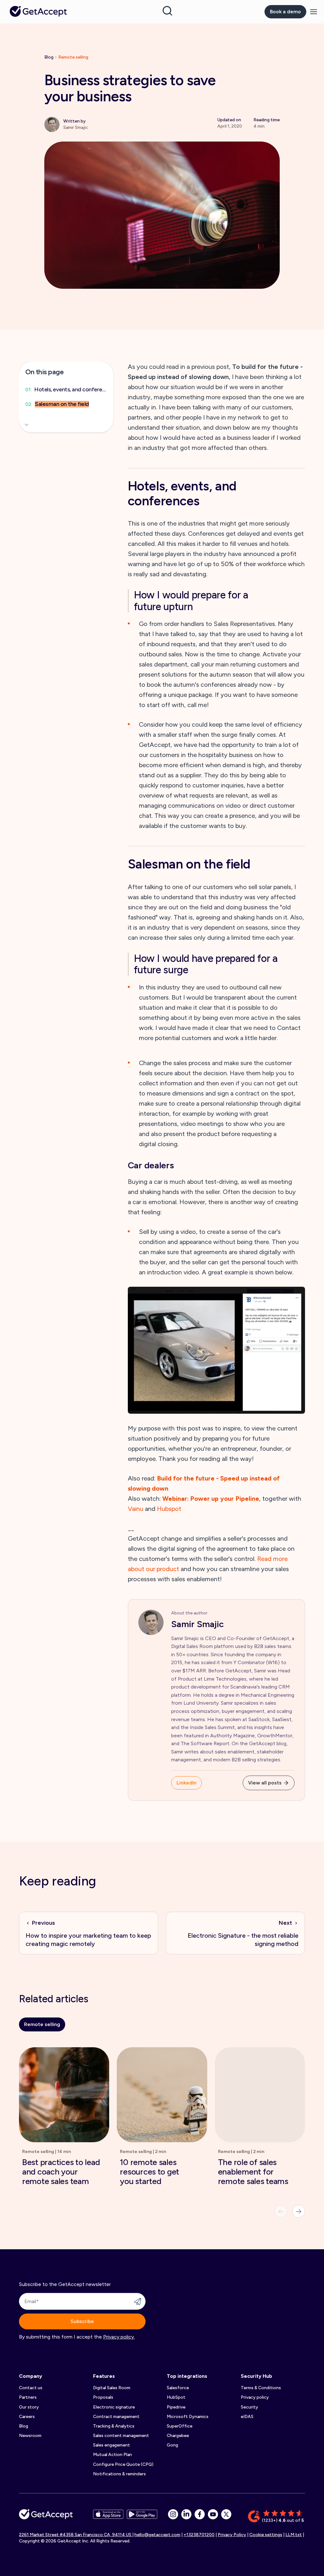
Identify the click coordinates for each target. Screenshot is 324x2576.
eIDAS (247, 2417)
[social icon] (173, 2514)
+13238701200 (199, 2535)
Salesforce (178, 2388)
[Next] (299, 2211)
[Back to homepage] (38, 11)
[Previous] (281, 2211)
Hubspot (169, 1509)
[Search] (167, 11)
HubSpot (176, 2397)
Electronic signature (114, 2407)
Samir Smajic (197, 1624)
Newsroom (30, 2436)
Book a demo (285, 12)
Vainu (136, 1509)
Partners (28, 2397)
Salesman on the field (62, 404)
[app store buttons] (108, 2517)
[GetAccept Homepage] (46, 2517)
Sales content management (121, 2436)
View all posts (265, 1783)
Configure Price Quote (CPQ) (123, 2464)
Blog (49, 57)
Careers (27, 2417)
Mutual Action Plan (112, 2455)
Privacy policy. (119, 2337)
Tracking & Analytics (114, 2426)
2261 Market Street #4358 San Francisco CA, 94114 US (76, 2535)
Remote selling (73, 57)
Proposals (103, 2397)
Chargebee (178, 2436)
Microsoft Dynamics (188, 2417)
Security (249, 2407)
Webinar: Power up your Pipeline (211, 1499)
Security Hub (256, 2376)
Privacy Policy (232, 2535)
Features (104, 2376)
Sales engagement (112, 2445)
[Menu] (314, 12)
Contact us (31, 2388)
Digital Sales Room (112, 2388)
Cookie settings (266, 2535)
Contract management (116, 2417)
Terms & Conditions (261, 2388)
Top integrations (187, 2376)
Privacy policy (255, 2397)
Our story (29, 2407)
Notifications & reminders (119, 2474)
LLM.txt (294, 2535)
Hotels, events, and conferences (71, 390)
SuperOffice (180, 2426)
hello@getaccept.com (157, 2535)
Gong (172, 2445)
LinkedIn (187, 1783)
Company (31, 2376)
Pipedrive (176, 2407)
